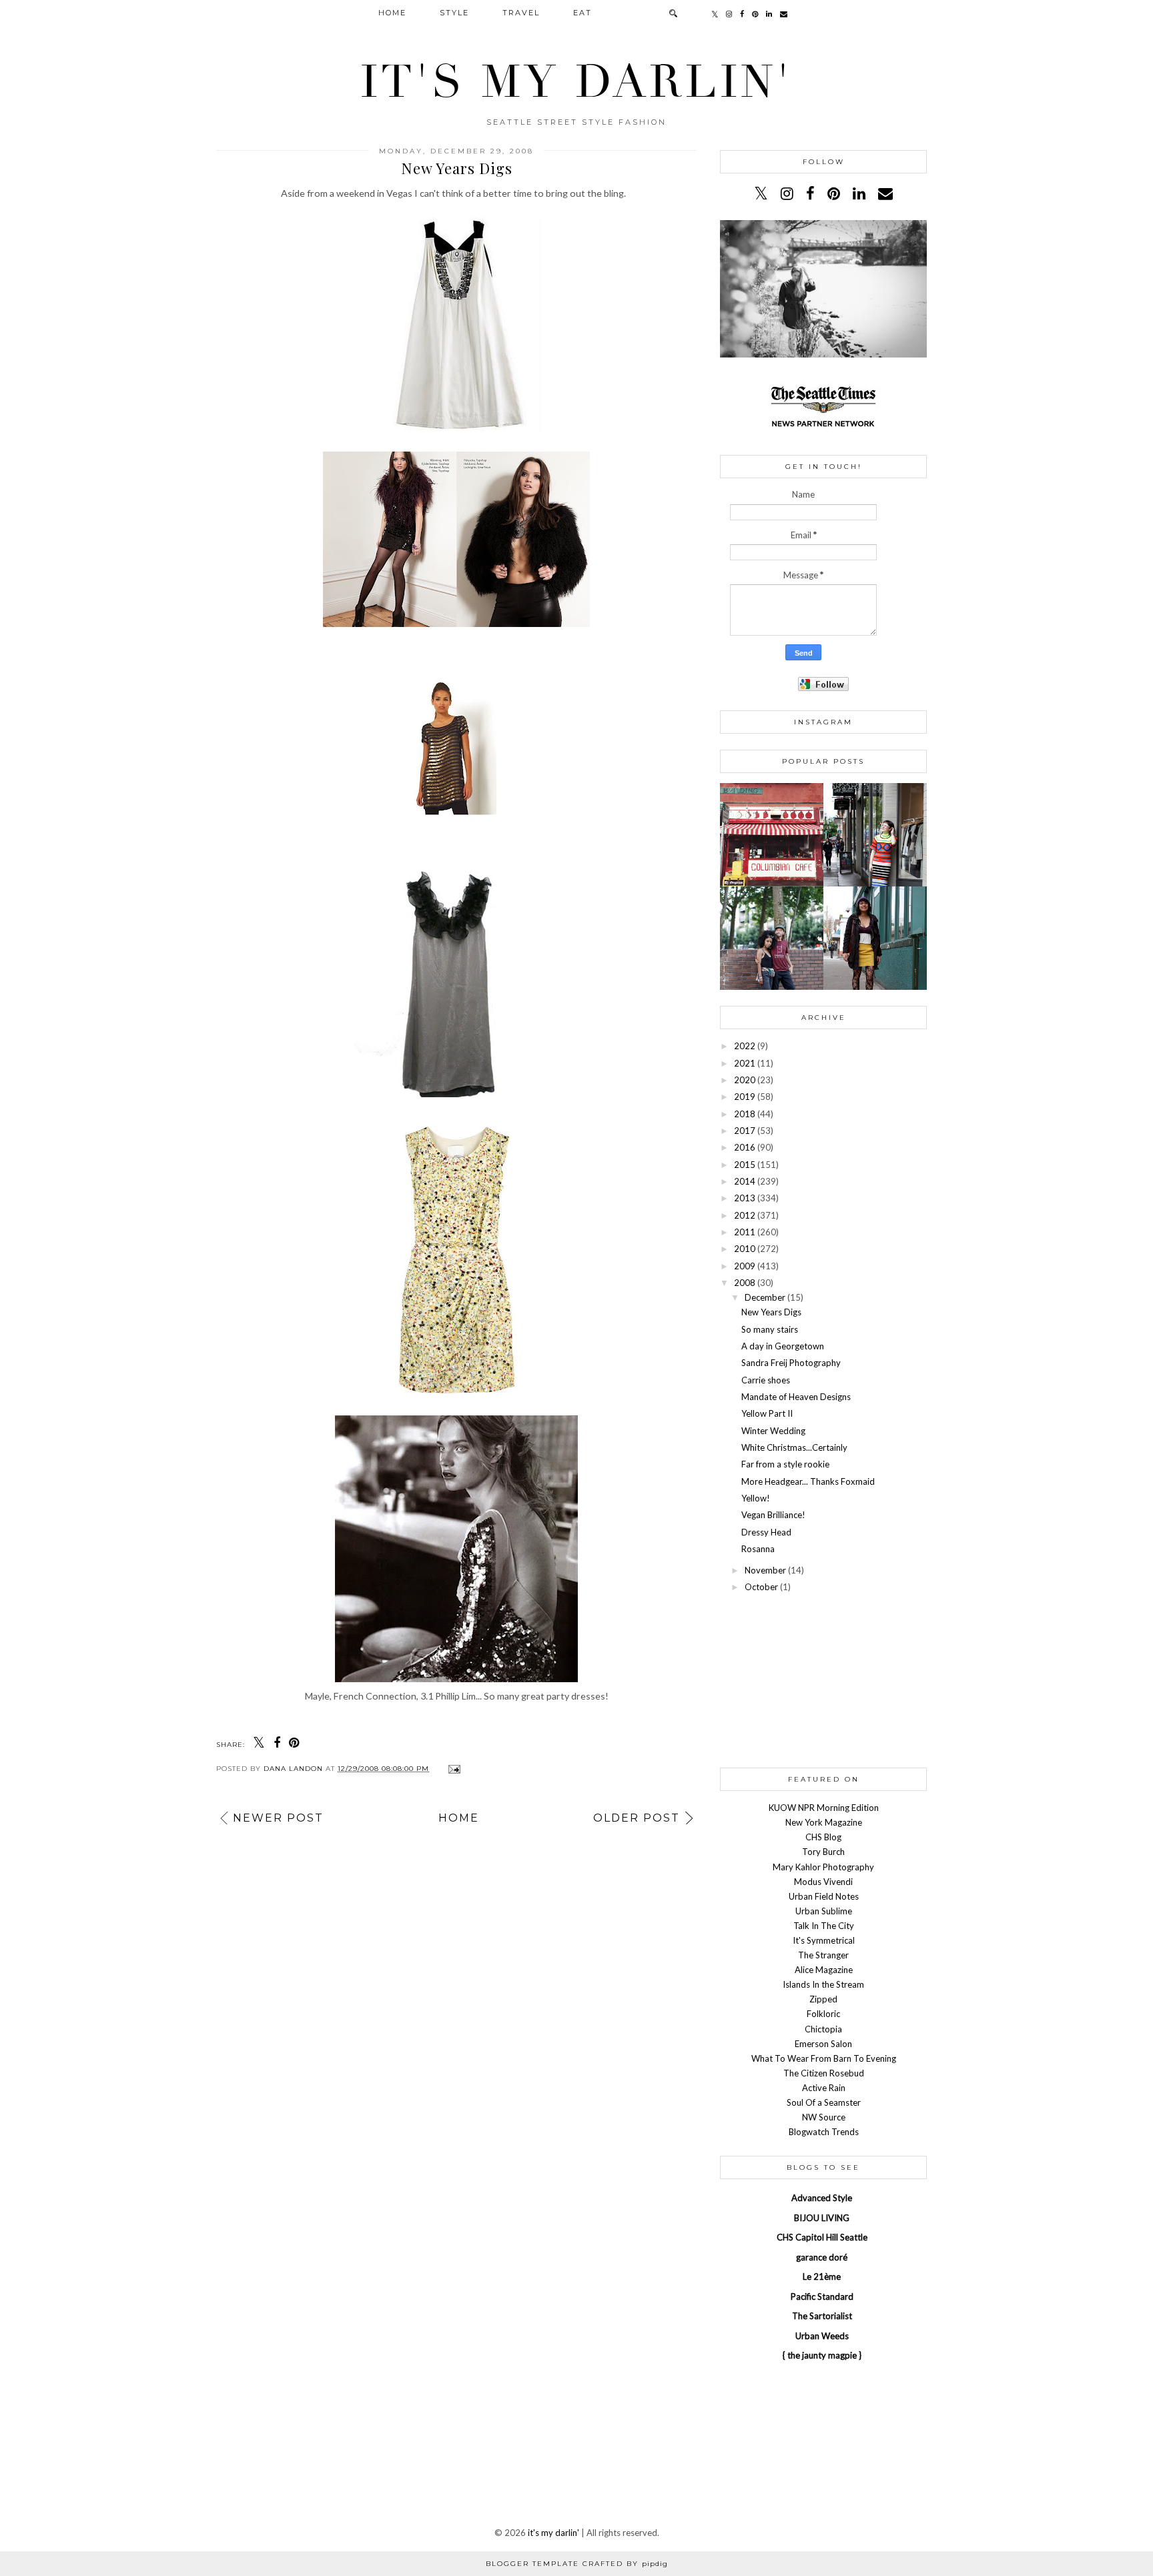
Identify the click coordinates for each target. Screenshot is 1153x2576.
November (765, 1570)
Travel (521, 13)
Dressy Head (766, 1532)
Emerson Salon (823, 2044)
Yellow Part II (767, 1413)
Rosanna (758, 1549)
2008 (745, 1283)
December (765, 1297)
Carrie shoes (766, 1380)
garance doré (822, 2257)
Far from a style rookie (785, 1464)
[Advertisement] (823, 1682)
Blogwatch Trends (824, 2132)
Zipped (823, 1999)
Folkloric (823, 2014)
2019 (745, 1097)
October (761, 1587)
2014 (745, 1181)
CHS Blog (823, 1837)
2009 (745, 1266)
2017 (745, 1131)
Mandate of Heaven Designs (796, 1397)
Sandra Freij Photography (791, 1363)
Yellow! (756, 1498)
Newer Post (278, 1818)
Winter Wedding (773, 1431)
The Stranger (823, 1955)
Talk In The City (824, 1926)
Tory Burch (823, 1852)
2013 (745, 1198)
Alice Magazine (824, 1970)
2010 (745, 1249)
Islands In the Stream (823, 1984)
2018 (745, 1114)
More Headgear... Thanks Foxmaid (808, 1481)
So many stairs (770, 1329)
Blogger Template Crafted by (577, 2564)
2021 (745, 1063)
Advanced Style (822, 2198)
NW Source (824, 2117)
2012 (745, 1215)
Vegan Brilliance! (773, 1515)
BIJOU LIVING (822, 2218)
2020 (745, 1080)
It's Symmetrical (824, 1940)
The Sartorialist (822, 2316)
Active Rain (824, 2088)
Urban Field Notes (824, 1896)
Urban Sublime (824, 1911)
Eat (583, 13)
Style (454, 13)
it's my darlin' (576, 82)
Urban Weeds (822, 2336)
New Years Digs (771, 1312)
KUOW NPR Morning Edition (824, 1808)
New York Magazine (824, 1822)
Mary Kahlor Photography (823, 1867)
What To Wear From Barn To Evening (824, 2058)
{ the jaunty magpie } (822, 2355)
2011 (745, 1232)
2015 (745, 1165)
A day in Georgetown (783, 1346)
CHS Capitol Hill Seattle (822, 2237)
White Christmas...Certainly (794, 1447)
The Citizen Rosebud (824, 2073)
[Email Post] (453, 1769)
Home (392, 13)
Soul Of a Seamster (824, 2102)
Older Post (637, 1818)
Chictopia (823, 2029)
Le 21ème (822, 2277)
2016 (745, 1147)
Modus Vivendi (823, 1882)
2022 (745, 1046)
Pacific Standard (822, 2297)
